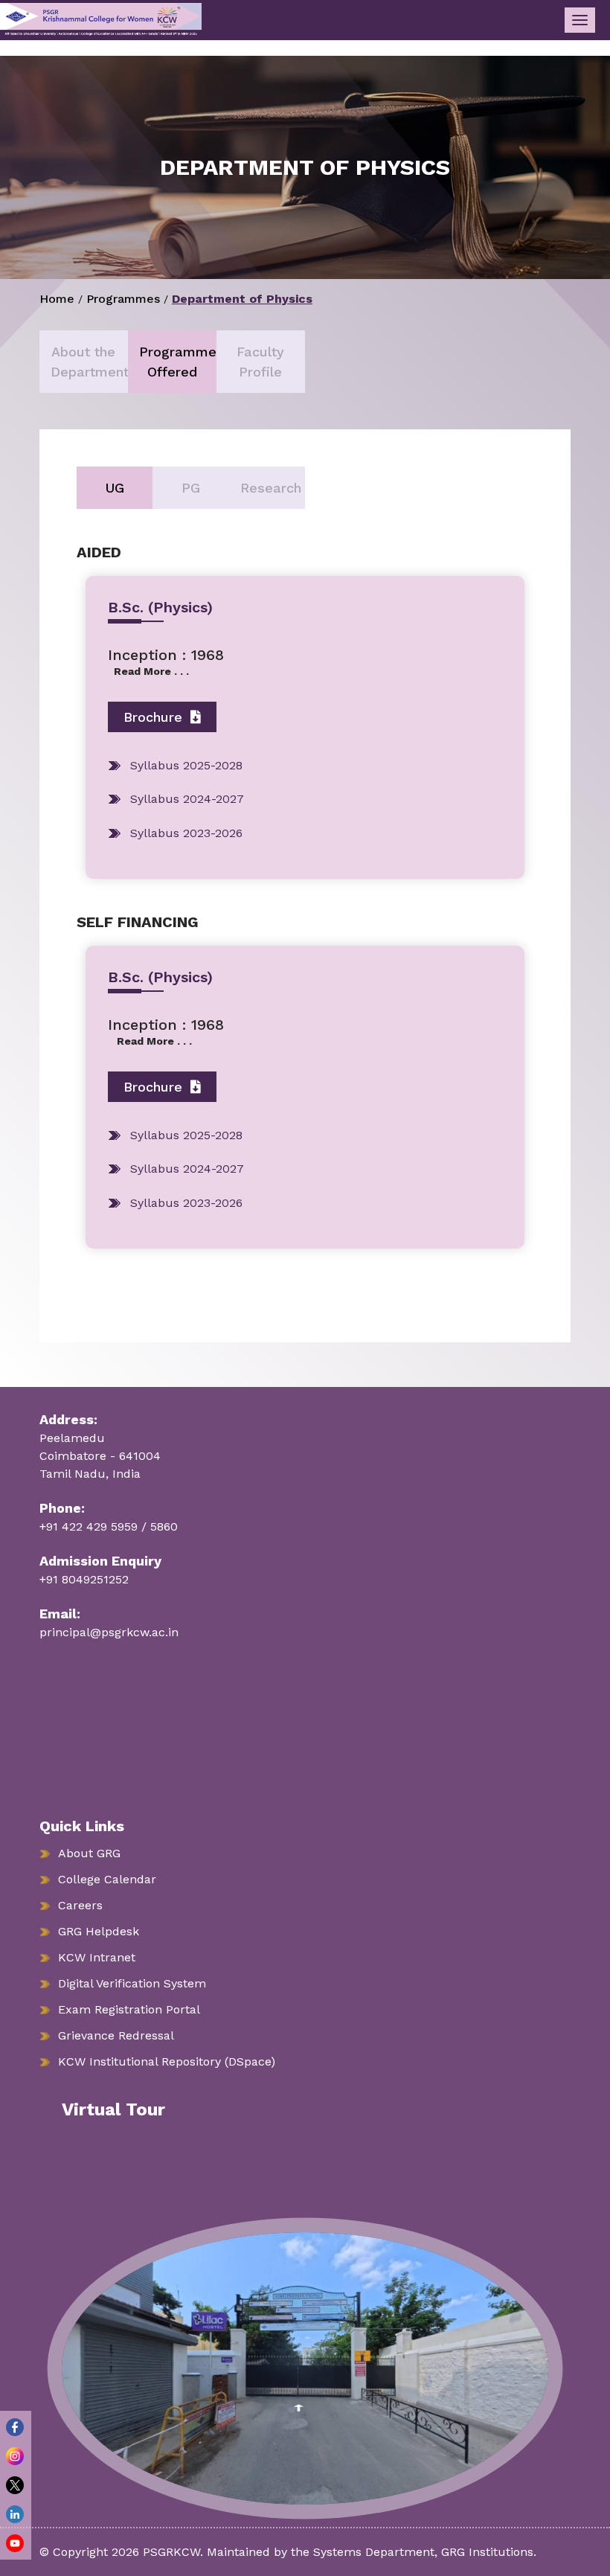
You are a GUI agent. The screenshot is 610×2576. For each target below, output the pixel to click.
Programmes (123, 299)
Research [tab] (271, 488)
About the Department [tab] (89, 362)
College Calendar (107, 1879)
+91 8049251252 (84, 1579)
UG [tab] (115, 488)
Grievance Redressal (116, 2035)
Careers (80, 1905)
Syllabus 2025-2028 (186, 765)
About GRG (89, 1853)
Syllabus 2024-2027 (187, 799)
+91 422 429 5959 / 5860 (109, 1526)
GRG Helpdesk (99, 1931)
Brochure (155, 717)
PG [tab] (191, 488)
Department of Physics (242, 299)
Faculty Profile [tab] (260, 362)
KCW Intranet (97, 1957)
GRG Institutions (487, 2552)
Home (57, 299)
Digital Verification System (132, 1983)
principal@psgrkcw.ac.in (109, 1632)
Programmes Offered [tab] (178, 362)
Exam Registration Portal (129, 2009)
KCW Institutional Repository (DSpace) (167, 2061)
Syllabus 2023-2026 (186, 833)
